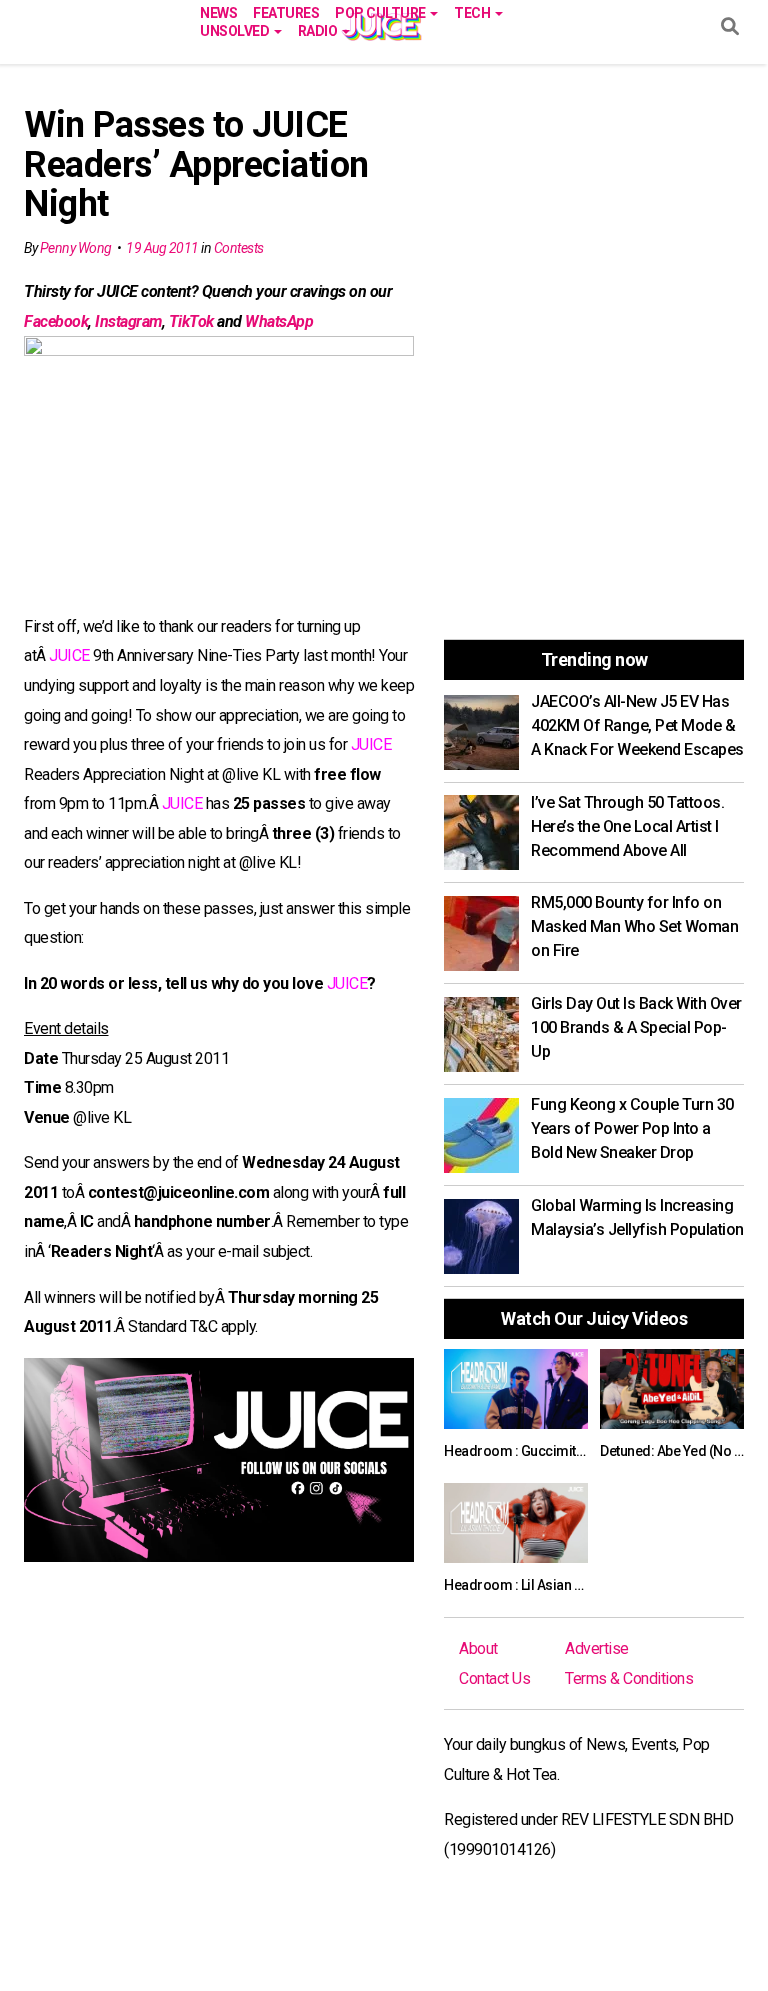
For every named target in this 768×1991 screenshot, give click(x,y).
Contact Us (494, 1678)
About (478, 1648)
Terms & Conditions (629, 1678)
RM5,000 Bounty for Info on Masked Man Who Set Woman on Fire (634, 926)
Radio (319, 29)
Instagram (128, 321)
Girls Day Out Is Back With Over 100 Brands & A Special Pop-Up (636, 1027)
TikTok (191, 321)
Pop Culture (381, 11)
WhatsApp (279, 321)
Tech (473, 11)
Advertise (597, 1648)
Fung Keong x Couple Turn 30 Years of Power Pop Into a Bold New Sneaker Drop (632, 1128)
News (218, 11)
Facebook (56, 321)
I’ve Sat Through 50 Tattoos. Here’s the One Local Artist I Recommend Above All (627, 826)
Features (286, 11)
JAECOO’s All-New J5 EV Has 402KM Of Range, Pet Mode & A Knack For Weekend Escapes (637, 725)
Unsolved (236, 29)
